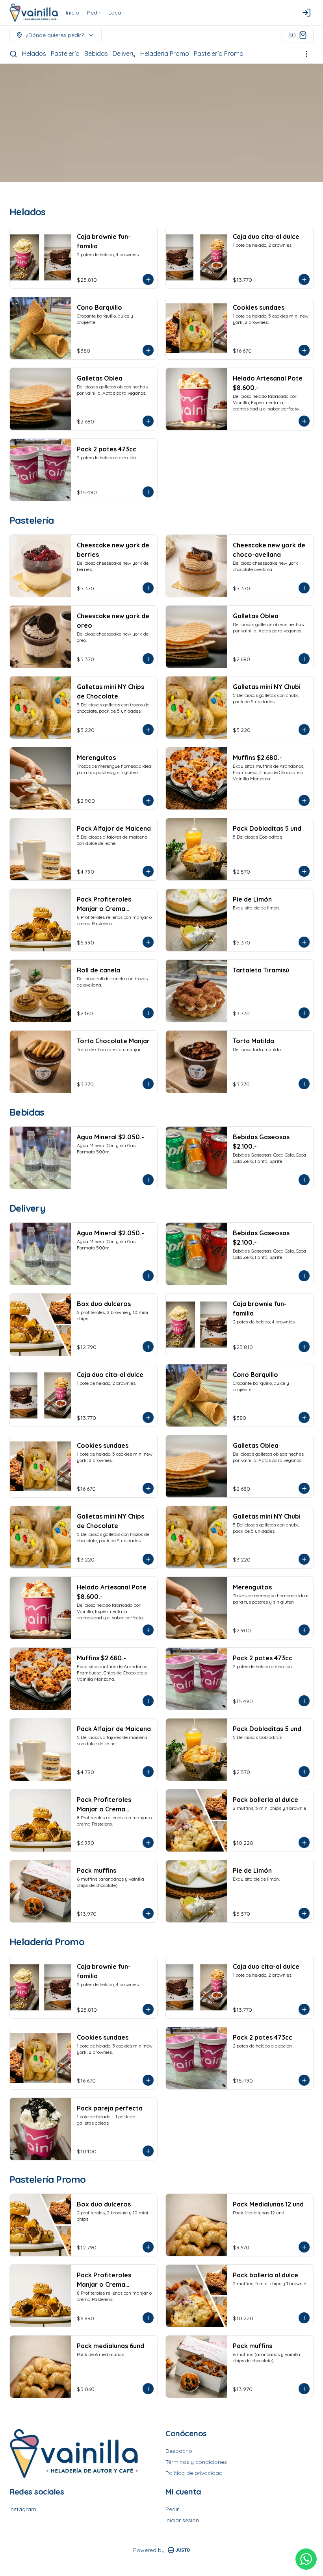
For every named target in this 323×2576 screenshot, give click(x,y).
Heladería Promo (165, 54)
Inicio (72, 13)
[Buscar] (13, 54)
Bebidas (96, 54)
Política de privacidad (194, 2473)
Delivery (124, 54)
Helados (34, 54)
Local (115, 13)
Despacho (179, 2451)
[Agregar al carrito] (148, 279)
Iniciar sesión (182, 2520)
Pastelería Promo (219, 54)
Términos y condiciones (196, 2462)
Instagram (23, 2509)
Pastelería (65, 54)
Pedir (94, 13)
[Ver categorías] (306, 54)
